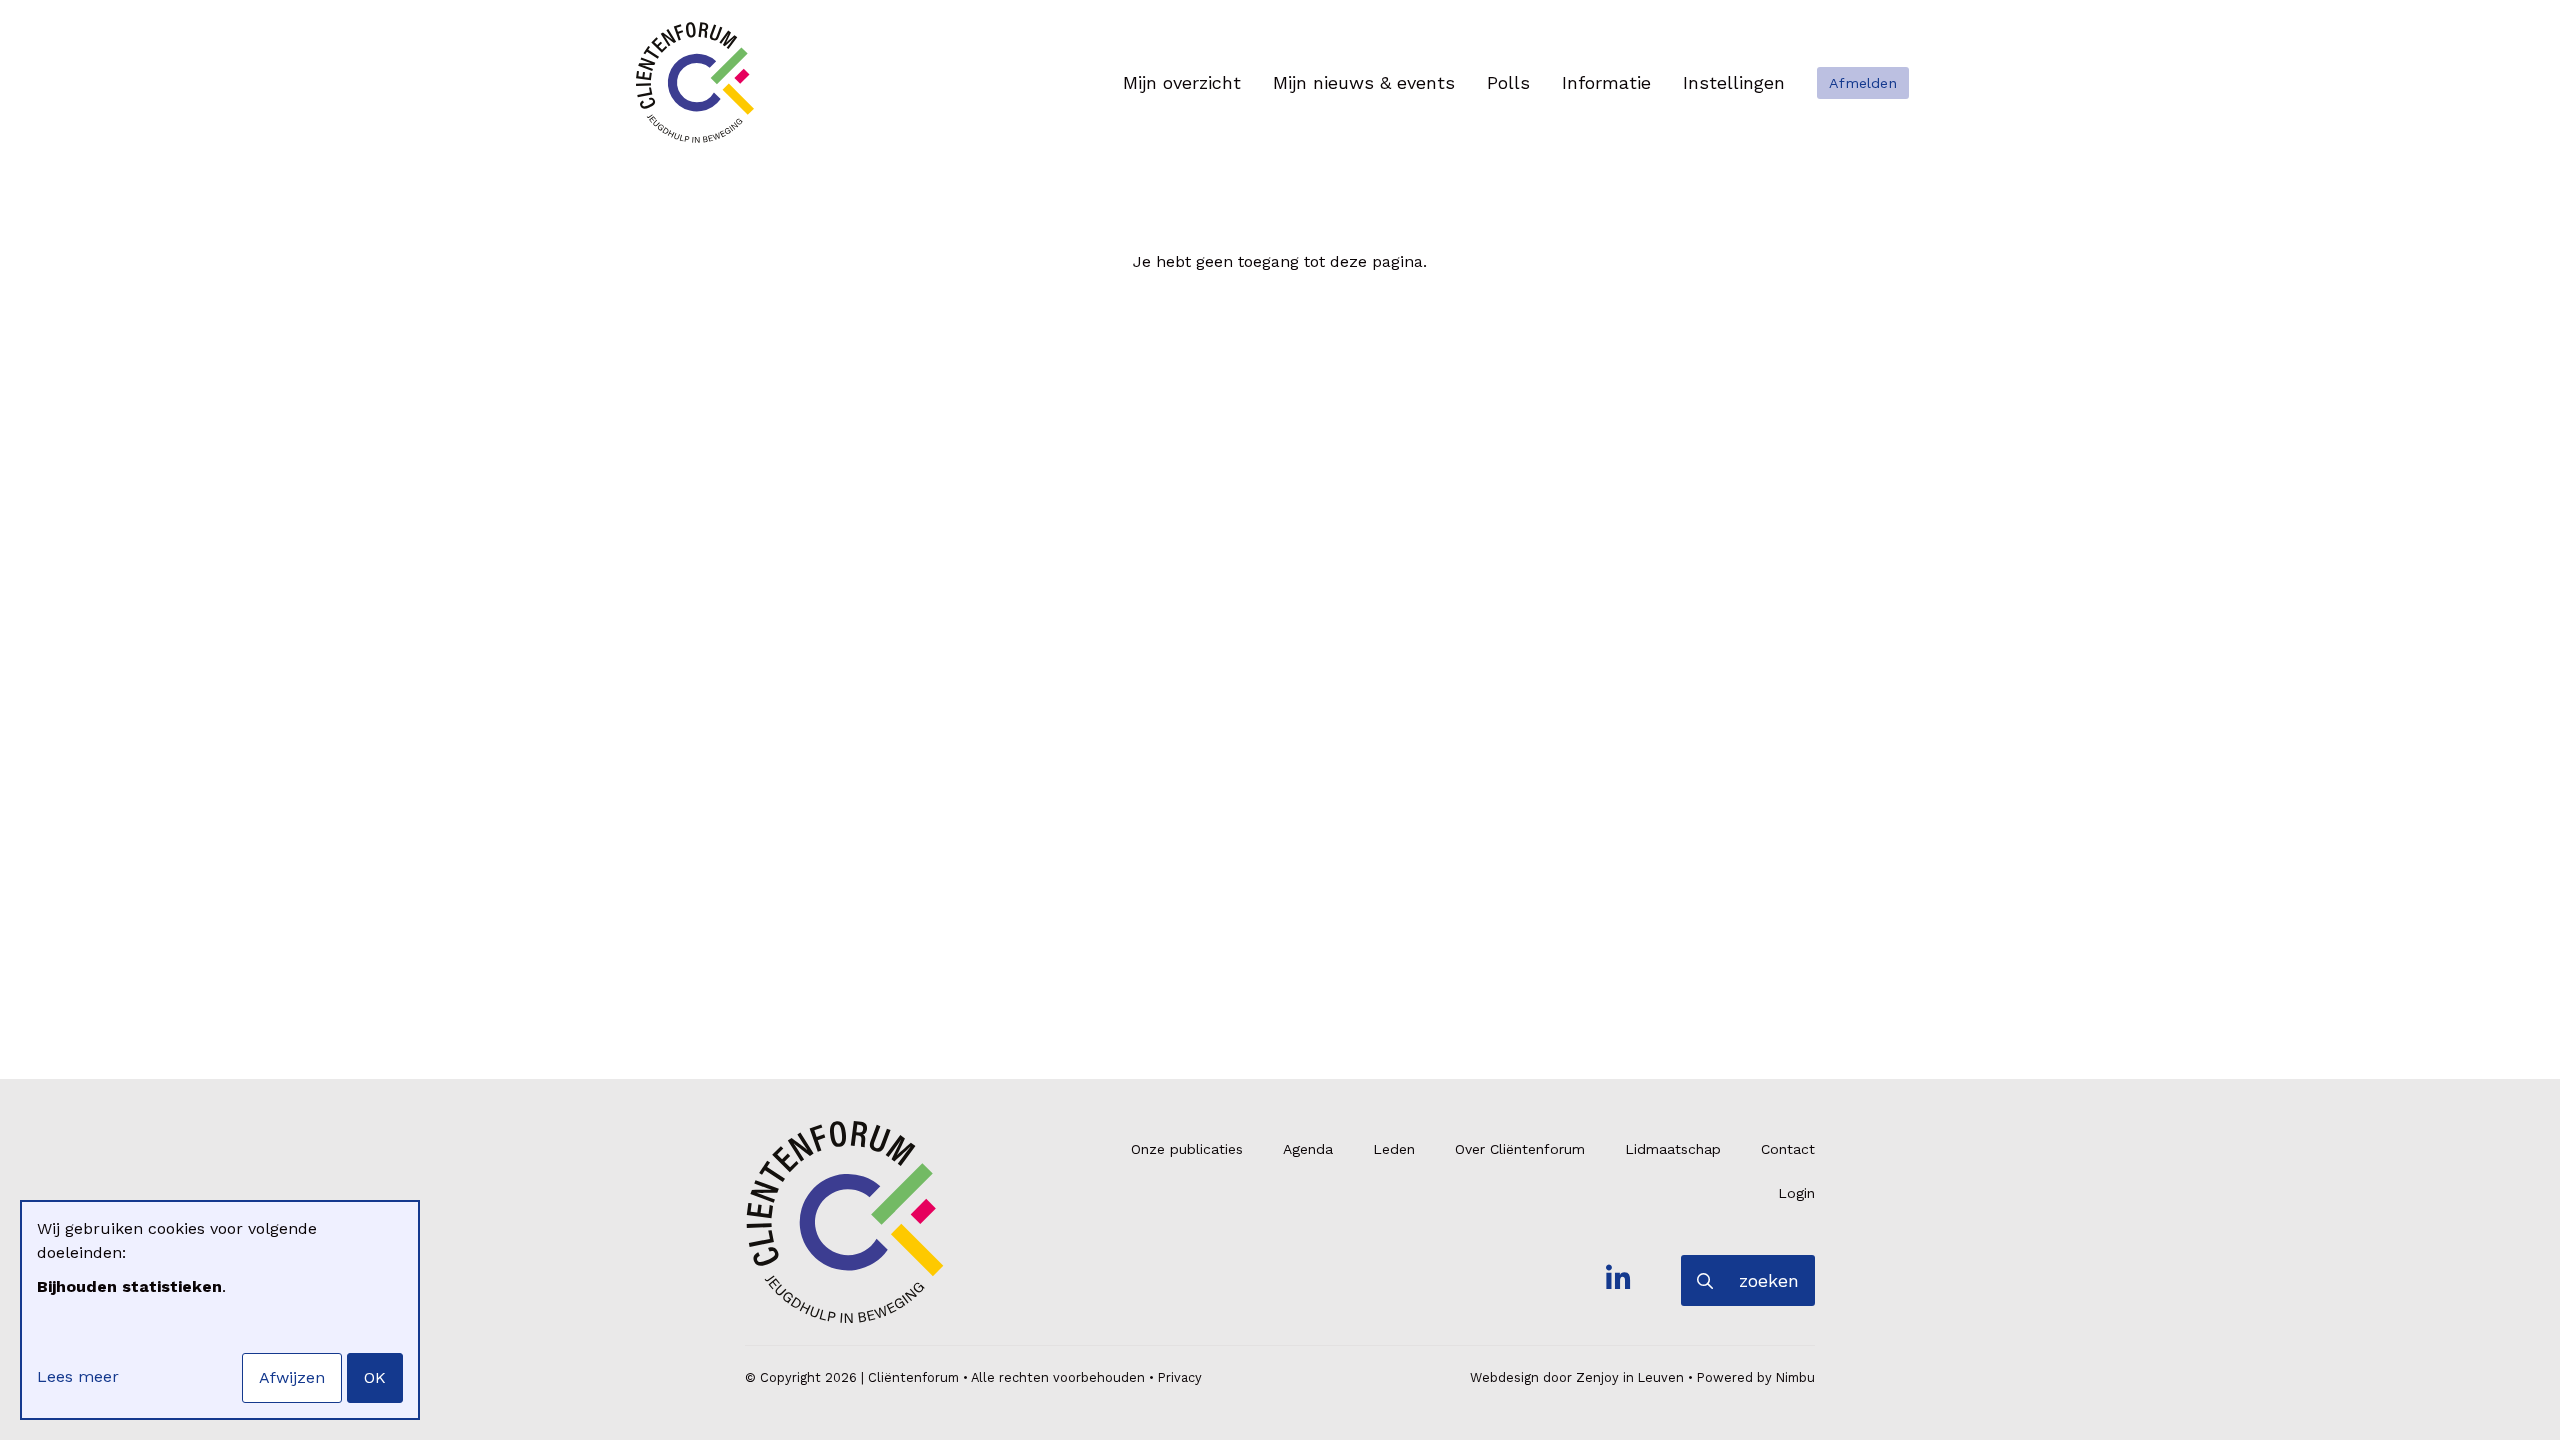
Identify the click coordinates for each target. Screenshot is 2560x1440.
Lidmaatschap (1673, 1149)
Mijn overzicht (1182, 82)
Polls (1508, 82)
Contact (1788, 1149)
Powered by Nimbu (1756, 1377)
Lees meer (78, 1376)
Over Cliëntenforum (1520, 1149)
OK (375, 1377)
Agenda (1308, 1149)
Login (1796, 1193)
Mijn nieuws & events (1364, 82)
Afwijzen (292, 1377)
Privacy (1180, 1377)
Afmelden (1863, 83)
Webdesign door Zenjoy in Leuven (1577, 1377)
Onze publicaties (1187, 1149)
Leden (1394, 1149)
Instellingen (1734, 82)
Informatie (1606, 82)
